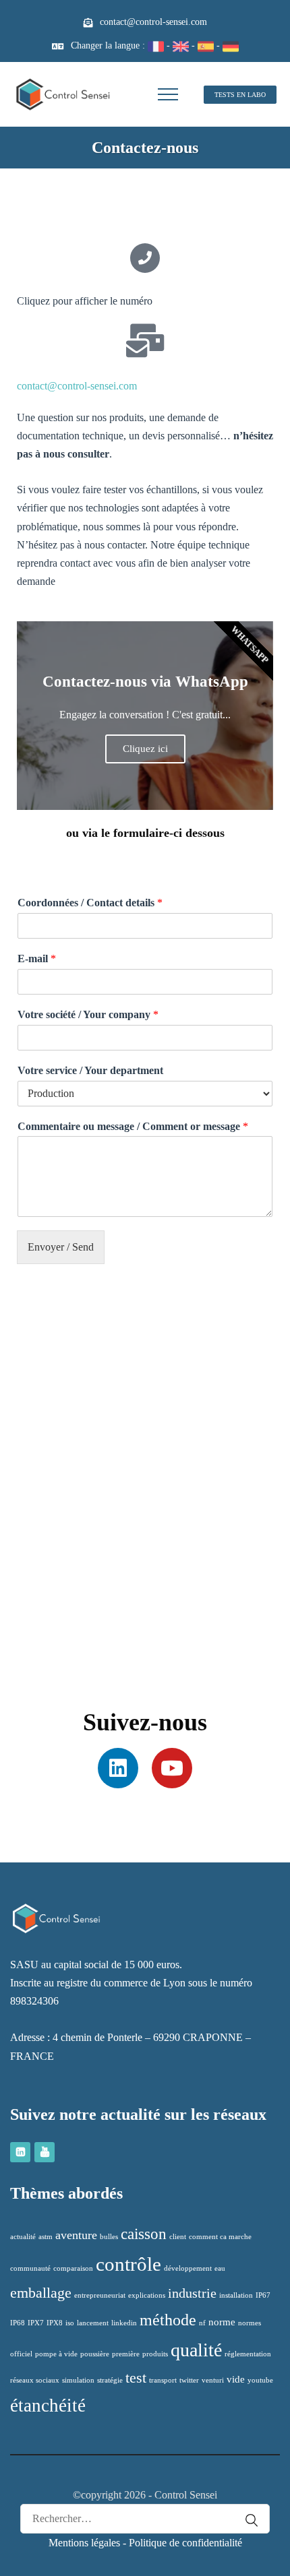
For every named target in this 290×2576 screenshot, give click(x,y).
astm (46, 2237)
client (178, 2237)
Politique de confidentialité (185, 2543)
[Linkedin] (118, 1768)
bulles (109, 2237)
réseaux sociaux (35, 2380)
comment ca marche (220, 2237)
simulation (78, 2380)
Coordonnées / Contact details (90, 903)
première (126, 2354)
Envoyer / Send (61, 1247)
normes (250, 2323)
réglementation (248, 2354)
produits (155, 2354)
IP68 (18, 2323)
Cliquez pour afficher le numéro (85, 301)
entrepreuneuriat (100, 2295)
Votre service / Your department (90, 1070)
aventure (76, 2235)
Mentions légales (84, 2543)
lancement (93, 2323)
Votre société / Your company (88, 1014)
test (136, 2378)
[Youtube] (172, 1768)
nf (202, 2323)
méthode (168, 2320)
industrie (192, 2293)
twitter (189, 2380)
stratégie (110, 2380)
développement (188, 2268)
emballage (41, 2293)
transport (163, 2380)
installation (236, 2295)
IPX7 (36, 2323)
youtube (260, 2380)
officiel (21, 2354)
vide (236, 2379)
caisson (144, 2234)
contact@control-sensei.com (153, 22)
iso (70, 2323)
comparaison (73, 2268)
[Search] (245, 2520)
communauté (30, 2268)
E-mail (37, 959)
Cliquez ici (145, 749)
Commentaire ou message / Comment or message (133, 1126)
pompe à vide (56, 2354)
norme (222, 2322)
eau (220, 2268)
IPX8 (55, 2323)
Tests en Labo (240, 95)
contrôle (128, 2264)
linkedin (124, 2323)
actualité (23, 2237)
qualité (196, 2350)
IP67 (263, 2295)
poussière (95, 2354)
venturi (213, 2380)
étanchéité (48, 2406)
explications (147, 2295)
